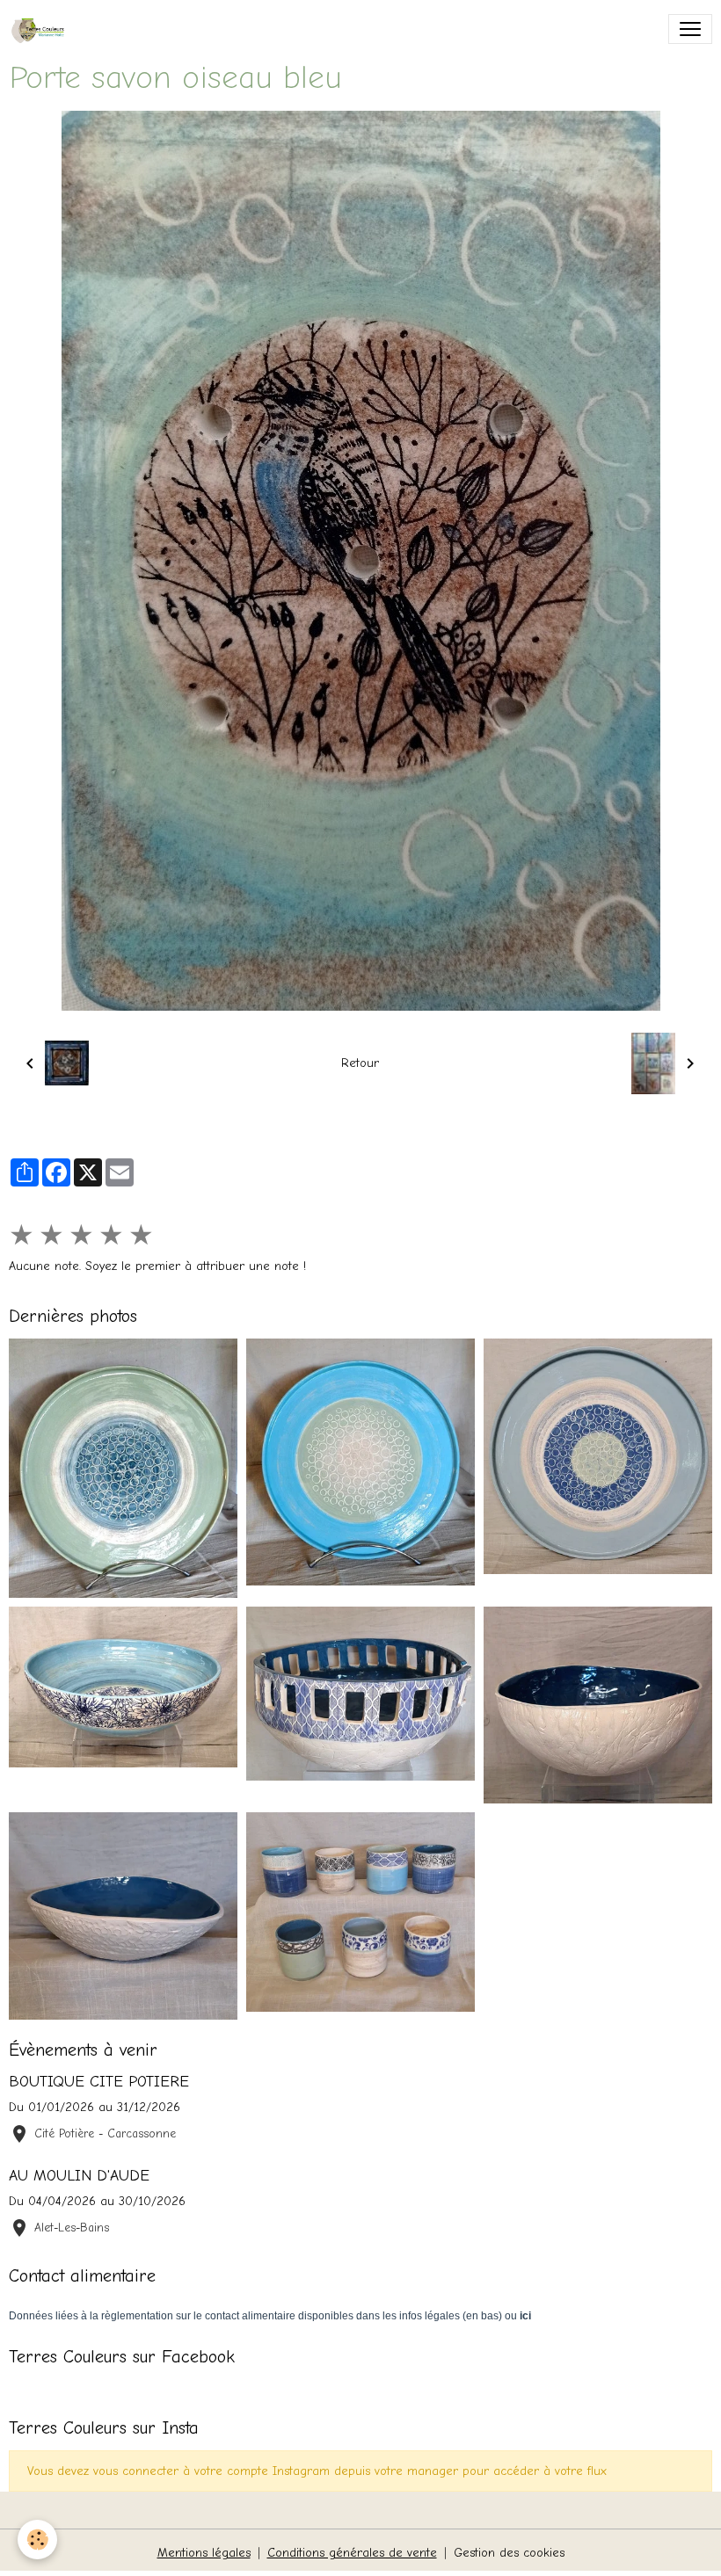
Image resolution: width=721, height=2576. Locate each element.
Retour (360, 1063)
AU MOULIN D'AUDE (79, 2175)
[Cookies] (37, 2540)
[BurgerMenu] (690, 29)
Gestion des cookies (509, 2553)
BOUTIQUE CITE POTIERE (99, 2081)
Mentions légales (204, 2553)
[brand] (44, 29)
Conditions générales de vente (352, 2553)
